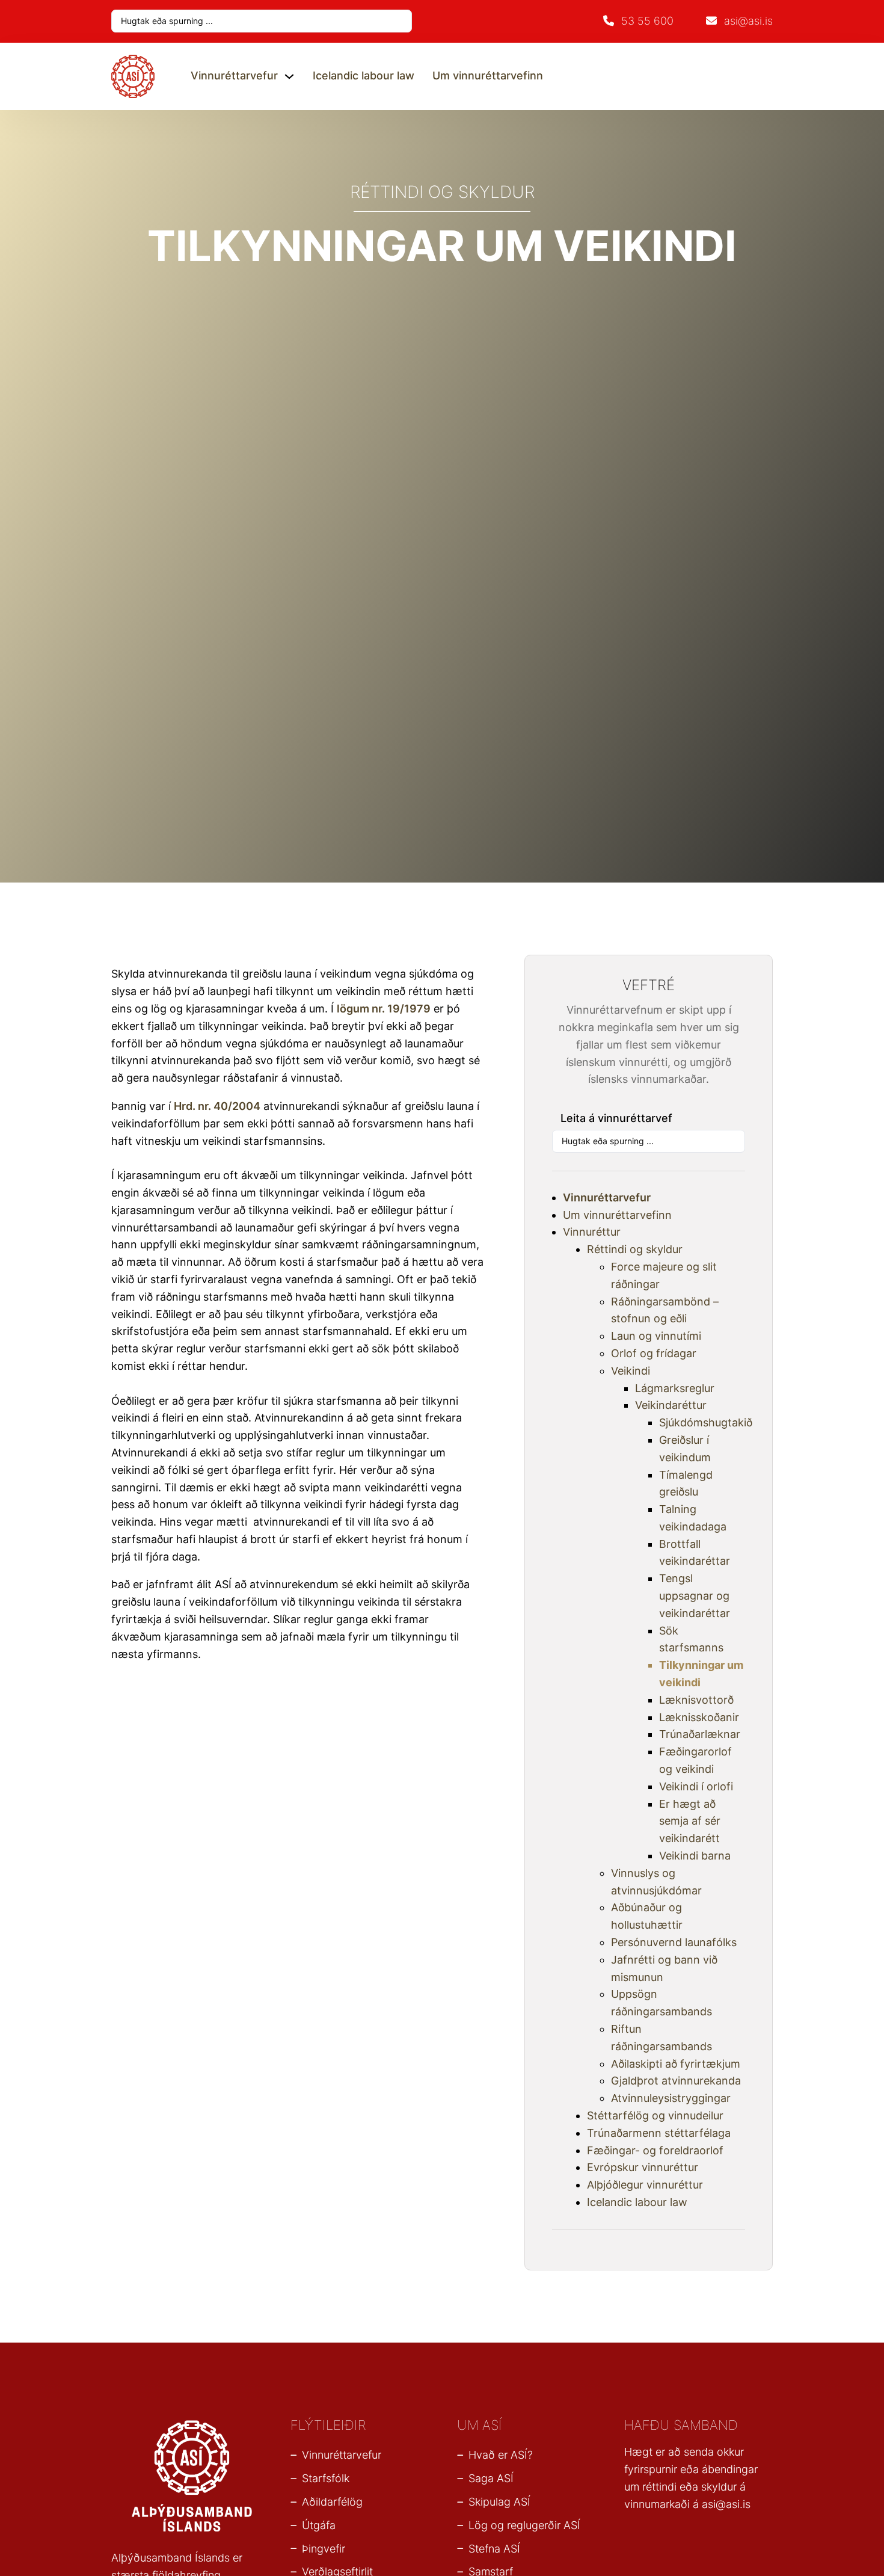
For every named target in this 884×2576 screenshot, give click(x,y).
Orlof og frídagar (654, 1353)
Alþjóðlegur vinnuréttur (645, 2185)
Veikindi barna (695, 1856)
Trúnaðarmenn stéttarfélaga (659, 2133)
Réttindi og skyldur (635, 1249)
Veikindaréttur (671, 1405)
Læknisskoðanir (699, 1717)
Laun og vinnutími (656, 1336)
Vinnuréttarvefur (234, 75)
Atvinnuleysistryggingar (671, 2098)
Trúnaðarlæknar (700, 1734)
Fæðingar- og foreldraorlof (655, 2150)
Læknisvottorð (696, 1700)
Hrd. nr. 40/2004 (217, 1106)
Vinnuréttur (592, 1232)
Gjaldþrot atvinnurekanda (676, 2081)
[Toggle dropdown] (289, 76)
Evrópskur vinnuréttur (643, 2167)
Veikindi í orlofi (696, 1786)
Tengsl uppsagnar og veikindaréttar (695, 1596)
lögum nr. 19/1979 (384, 1009)
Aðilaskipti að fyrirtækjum (676, 2064)
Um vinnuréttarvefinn (488, 75)
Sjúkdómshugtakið (706, 1422)
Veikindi (631, 1371)
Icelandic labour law (364, 75)
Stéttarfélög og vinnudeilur (655, 2115)
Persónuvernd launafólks (674, 1942)
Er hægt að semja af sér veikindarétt (690, 1821)
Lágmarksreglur (675, 1388)
